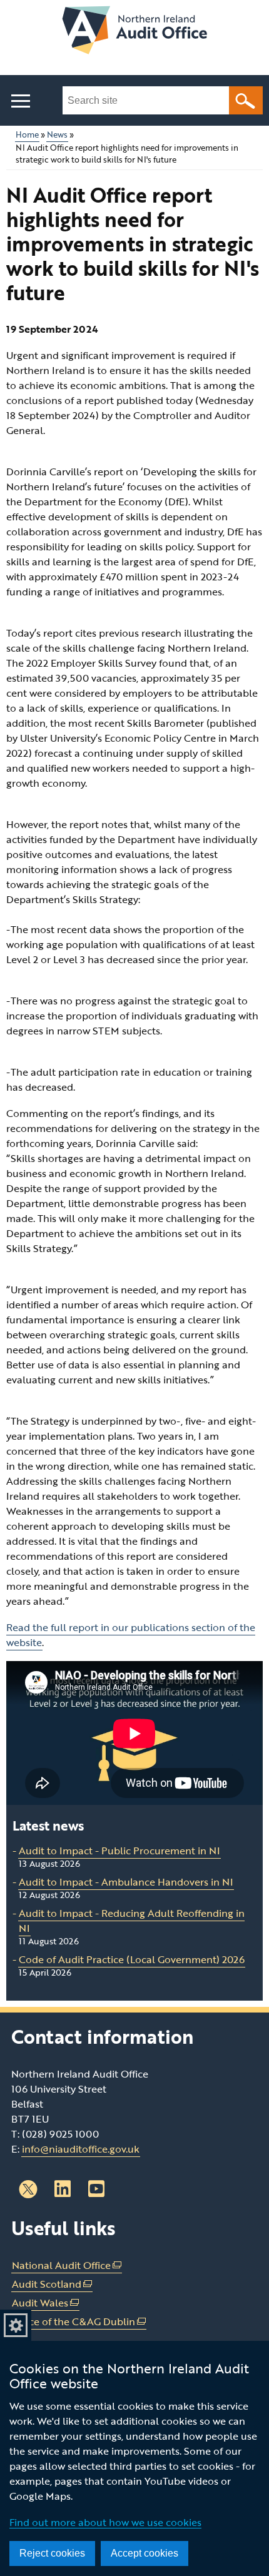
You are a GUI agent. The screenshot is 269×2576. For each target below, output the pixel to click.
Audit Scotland (52, 2284)
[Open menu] (20, 101)
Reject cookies (52, 2553)
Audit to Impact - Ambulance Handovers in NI (126, 1882)
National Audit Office (67, 2265)
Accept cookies (145, 2553)
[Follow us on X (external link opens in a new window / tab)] (28, 2189)
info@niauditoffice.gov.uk (81, 2149)
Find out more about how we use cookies (105, 2522)
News (57, 135)
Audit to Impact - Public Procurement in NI (119, 1851)
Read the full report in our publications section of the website (131, 1635)
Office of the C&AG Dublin (79, 2322)
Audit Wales (46, 2303)
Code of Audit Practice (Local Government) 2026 (132, 1959)
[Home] (134, 32)
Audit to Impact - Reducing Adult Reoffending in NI (132, 1921)
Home (27, 135)
